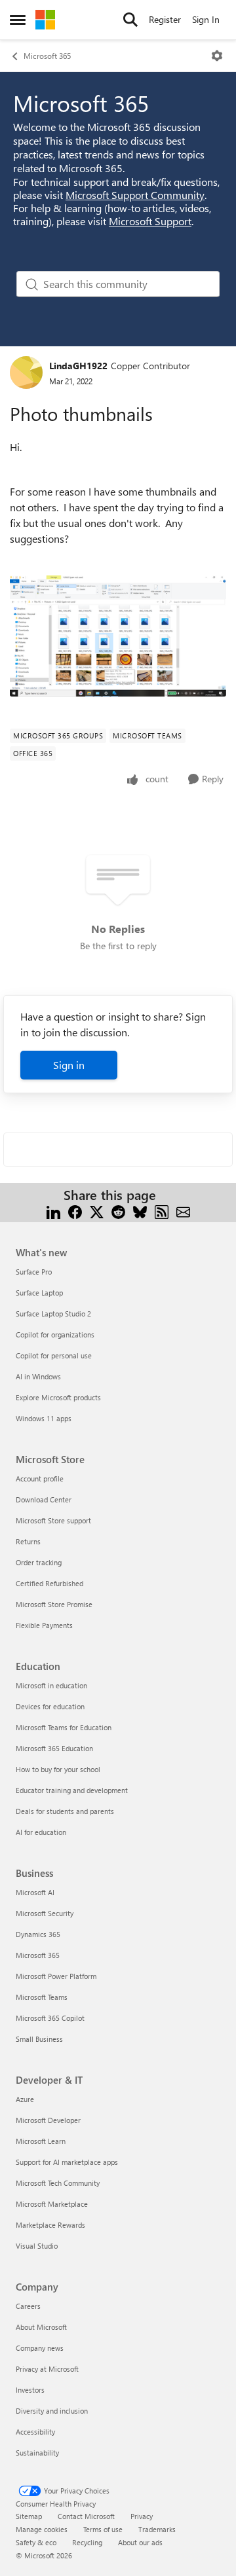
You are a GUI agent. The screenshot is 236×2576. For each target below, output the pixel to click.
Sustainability (37, 2453)
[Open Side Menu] (18, 20)
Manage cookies (42, 2529)
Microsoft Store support (53, 1520)
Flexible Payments (44, 1625)
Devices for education (50, 1706)
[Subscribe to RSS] (162, 1211)
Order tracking (39, 1562)
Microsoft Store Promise (54, 1604)
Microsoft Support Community (135, 195)
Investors (30, 2390)
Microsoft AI (35, 1892)
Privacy (142, 2516)
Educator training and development (72, 1790)
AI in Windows (38, 1376)
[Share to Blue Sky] (140, 1211)
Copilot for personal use (54, 1355)
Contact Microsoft (86, 2516)
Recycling (87, 2542)
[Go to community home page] (45, 20)
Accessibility (35, 2432)
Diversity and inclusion (52, 2411)
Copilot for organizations (55, 1334)
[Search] (130, 20)
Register (165, 19)
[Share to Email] (183, 1211)
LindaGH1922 (78, 366)
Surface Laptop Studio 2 (53, 1314)
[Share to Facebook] (75, 1211)
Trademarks (157, 2529)
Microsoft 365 (47, 56)
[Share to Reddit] (118, 1211)
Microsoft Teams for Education (64, 1727)
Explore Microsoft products (58, 1397)
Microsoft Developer (48, 2120)
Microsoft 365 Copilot (50, 2018)
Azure (25, 2099)
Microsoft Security (45, 1913)
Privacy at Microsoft (47, 2369)
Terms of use (103, 2529)
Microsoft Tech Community (58, 2183)
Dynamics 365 (38, 1934)
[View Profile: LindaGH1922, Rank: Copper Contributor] (26, 372)
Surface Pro (34, 1272)
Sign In (206, 19)
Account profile (40, 1478)
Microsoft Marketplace (52, 2204)
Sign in (69, 1065)
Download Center (44, 1499)
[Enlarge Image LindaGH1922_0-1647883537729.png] (118, 636)
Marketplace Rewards (50, 2225)
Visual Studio (37, 2246)
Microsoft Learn (41, 2141)
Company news (40, 2348)
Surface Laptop (39, 1293)
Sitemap (29, 2516)
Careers (28, 2306)
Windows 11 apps (44, 1418)
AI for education (41, 1832)
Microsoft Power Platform (56, 1976)
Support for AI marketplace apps (67, 2162)
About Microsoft (41, 2327)
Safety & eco (36, 2542)
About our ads (140, 2542)
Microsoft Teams (42, 1997)
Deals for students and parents (65, 1811)
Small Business (39, 2039)
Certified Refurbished (49, 1583)
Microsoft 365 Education (54, 1748)
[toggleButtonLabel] (217, 56)
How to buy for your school (58, 1769)
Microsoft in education (51, 1685)
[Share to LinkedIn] (53, 1211)
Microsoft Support (150, 221)
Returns (28, 1541)
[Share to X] (97, 1211)
